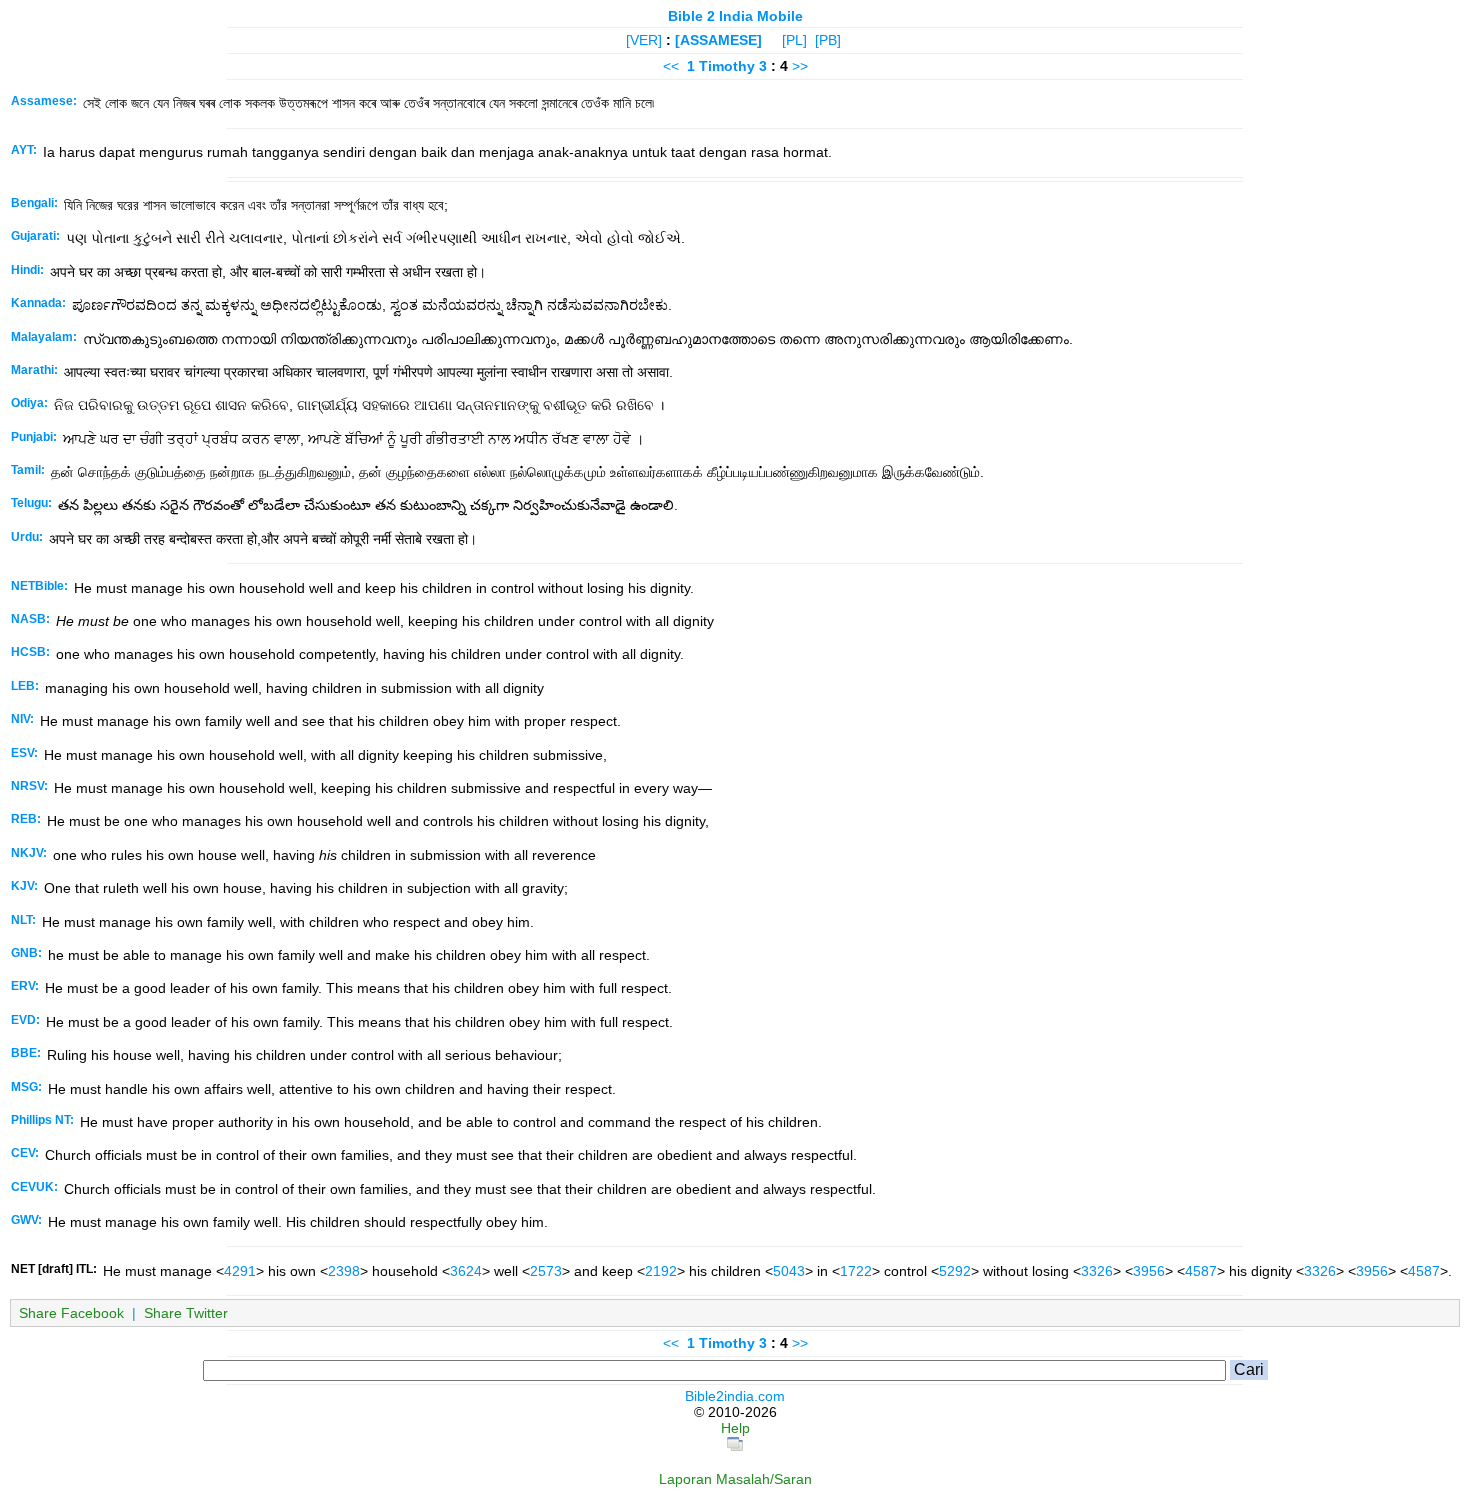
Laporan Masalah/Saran (735, 1479)
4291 (240, 1271)
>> (800, 66)
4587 (1201, 1271)
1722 (856, 1271)
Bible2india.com (735, 1396)
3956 (1149, 1271)
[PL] (794, 40)
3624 (466, 1271)
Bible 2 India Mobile (735, 16)
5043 (789, 1271)
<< (671, 66)
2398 (344, 1271)
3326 (1097, 1271)
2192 (661, 1271)
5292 (955, 1271)
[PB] (828, 40)
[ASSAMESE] (718, 40)
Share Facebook (71, 1313)
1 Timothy (721, 66)
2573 (546, 1271)
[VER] (644, 40)
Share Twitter (186, 1313)
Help (735, 1428)
